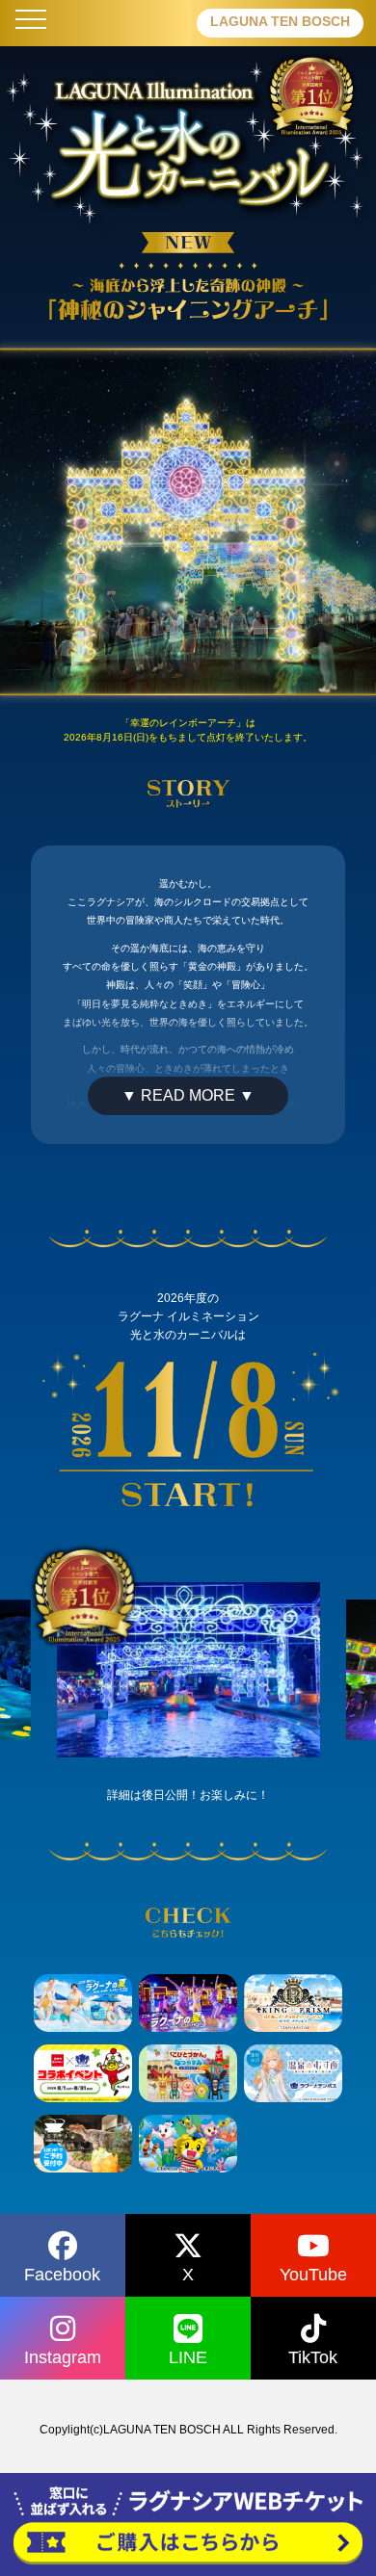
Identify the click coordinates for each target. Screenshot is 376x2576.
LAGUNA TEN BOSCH (280, 21)
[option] (188, 1670)
